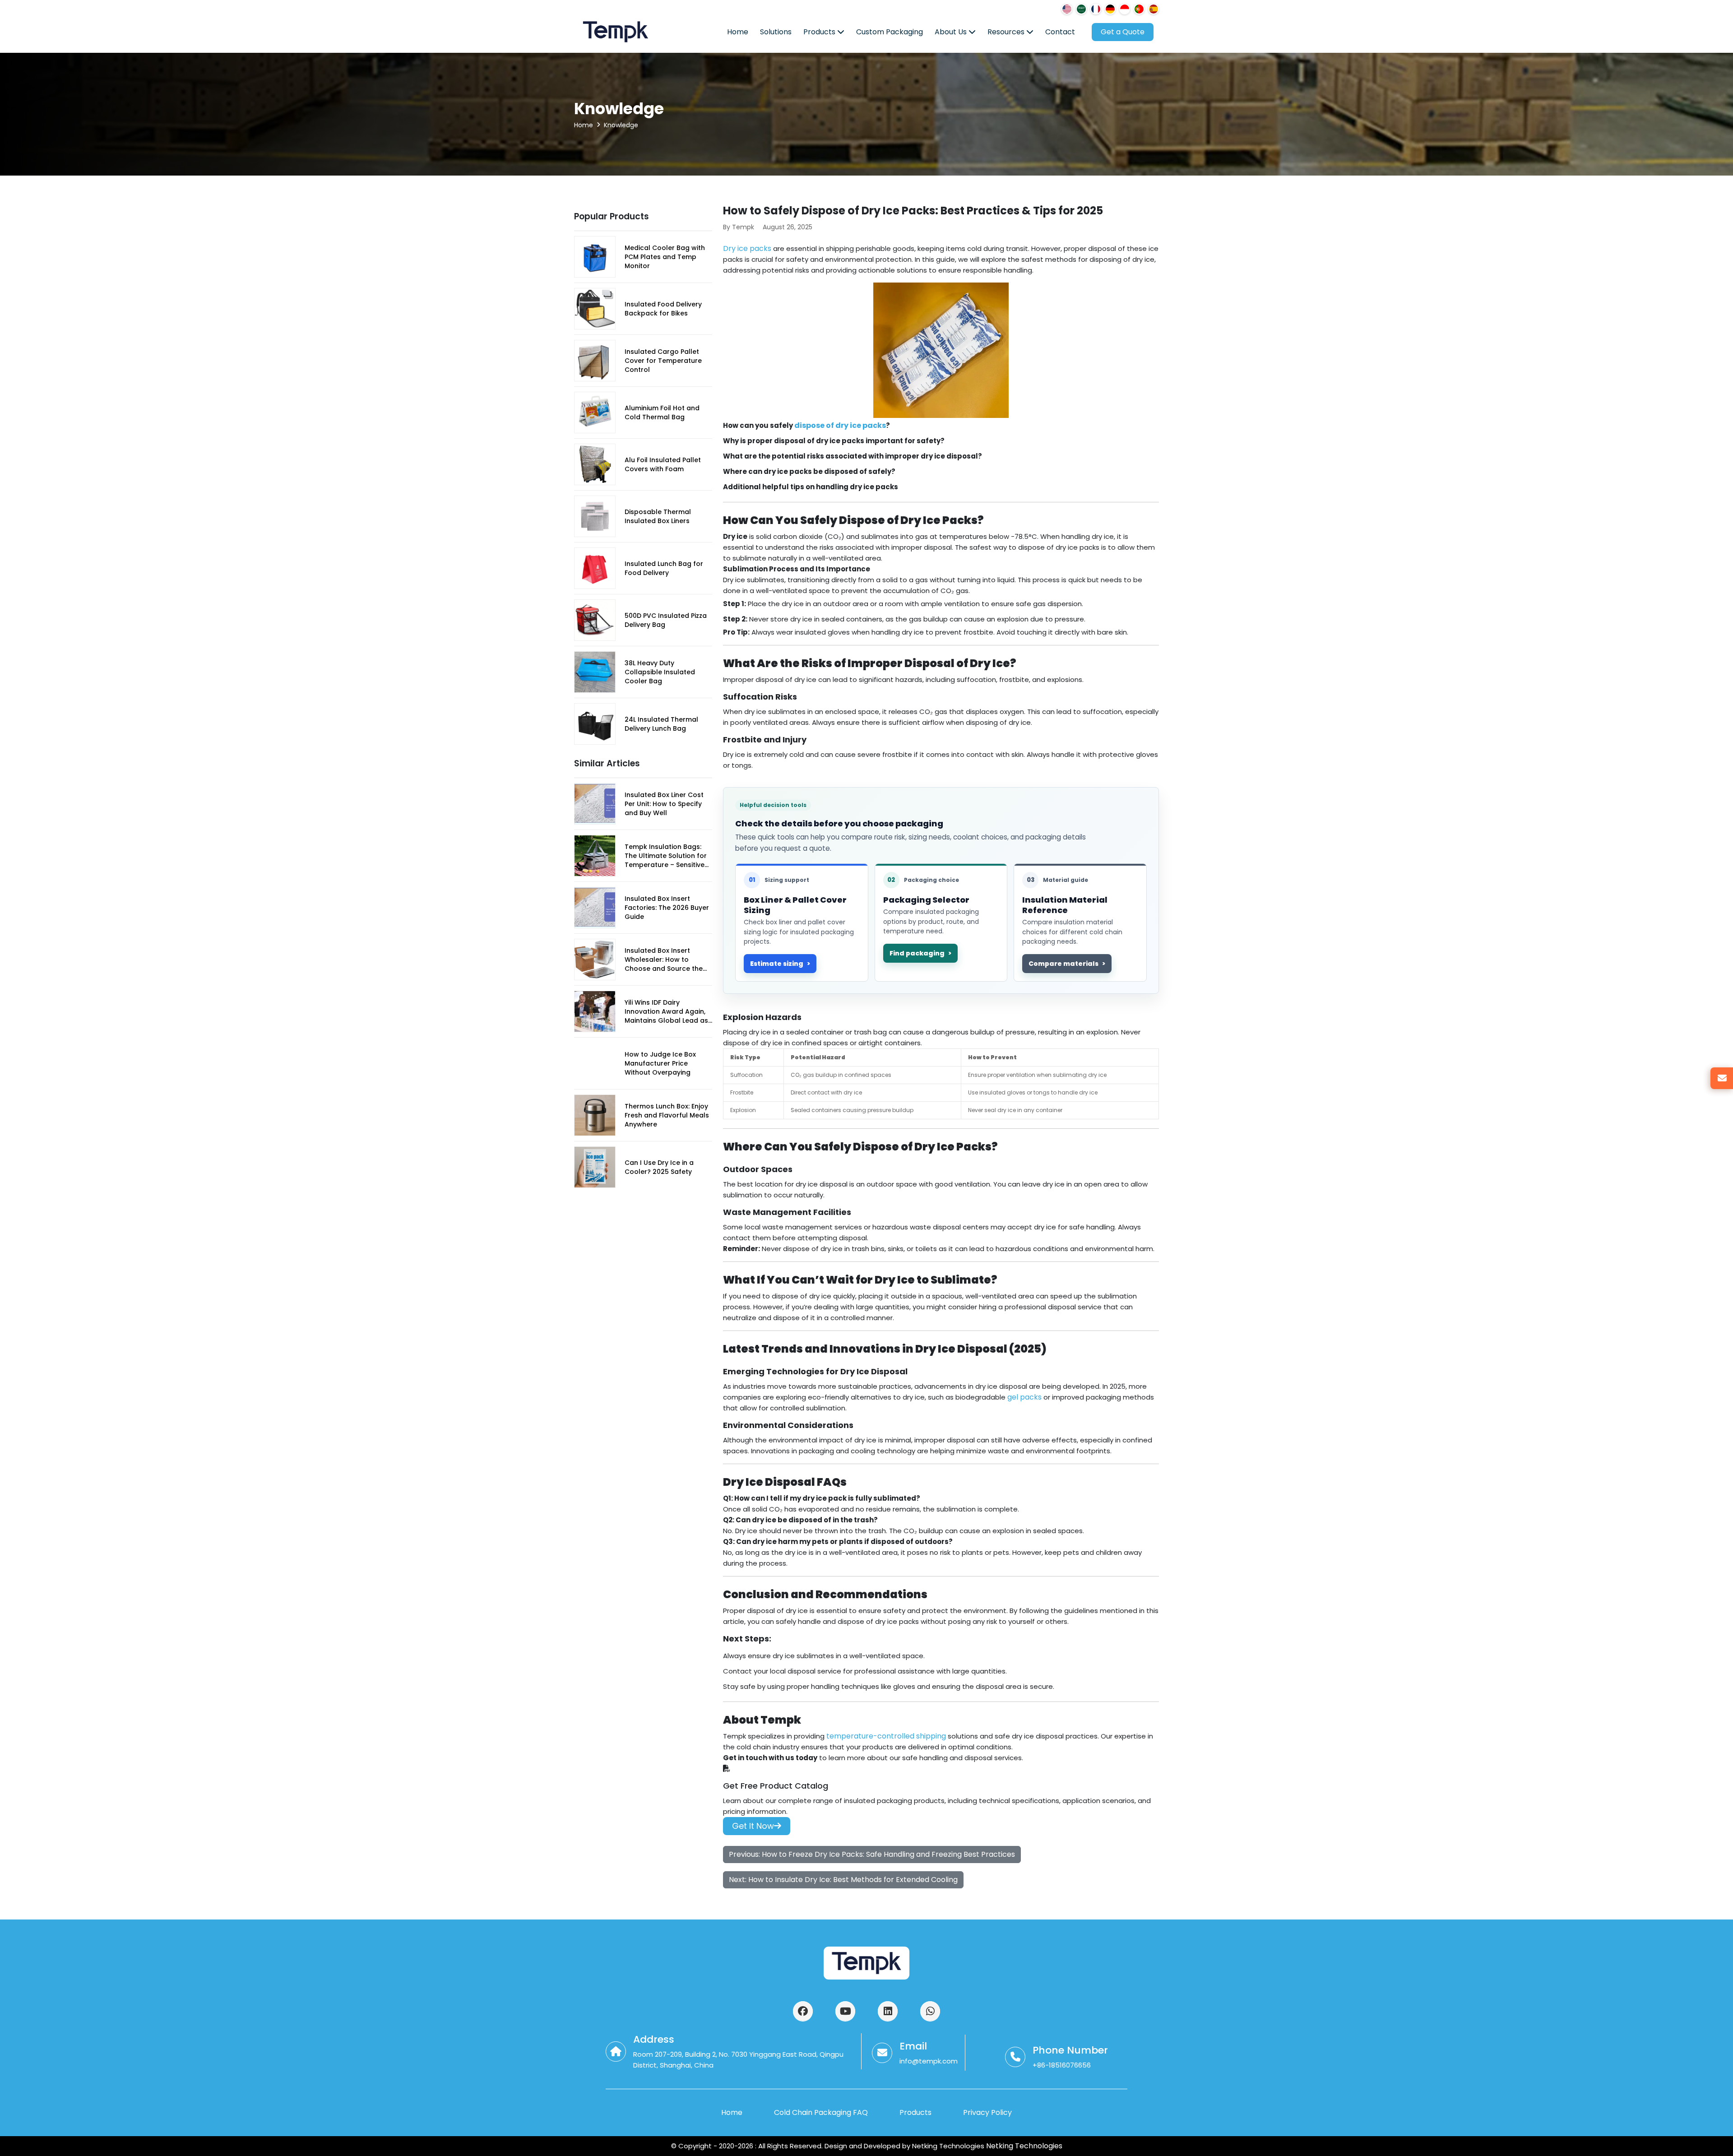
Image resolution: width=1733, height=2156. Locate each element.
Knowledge (621, 125)
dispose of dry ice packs (840, 425)
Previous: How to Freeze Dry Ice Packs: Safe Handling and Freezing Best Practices (872, 1854)
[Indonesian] (1125, 9)
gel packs (1024, 1397)
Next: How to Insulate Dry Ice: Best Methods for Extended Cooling (843, 1880)
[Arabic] (1081, 9)
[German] (1110, 9)
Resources (1007, 32)
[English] (1067, 9)
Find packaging (917, 953)
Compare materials (1063, 964)
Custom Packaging (890, 32)
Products (820, 32)
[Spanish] (1154, 9)
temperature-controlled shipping (886, 1736)
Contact (1060, 32)
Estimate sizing (777, 964)
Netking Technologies (1023, 2146)
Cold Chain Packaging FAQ (821, 2112)
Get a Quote (1123, 32)
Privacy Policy (987, 2112)
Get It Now (753, 1826)
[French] (1096, 9)
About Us (952, 32)
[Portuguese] (1139, 9)
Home (738, 32)
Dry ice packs (747, 248)
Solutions (776, 32)
